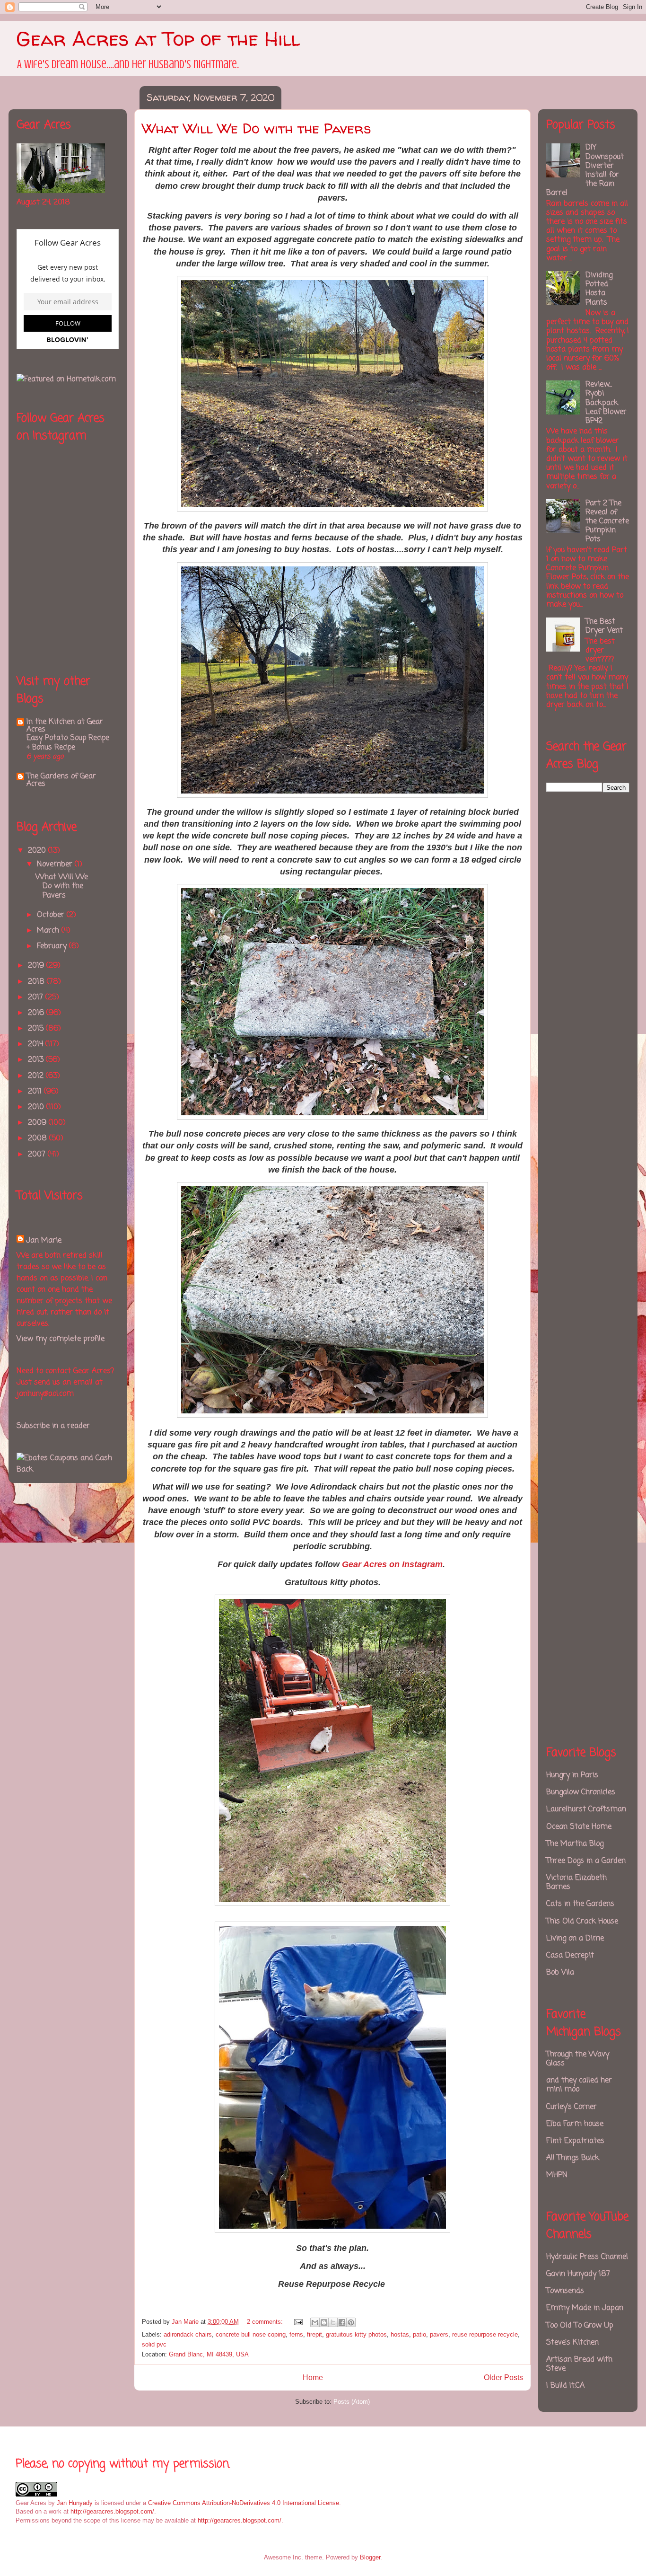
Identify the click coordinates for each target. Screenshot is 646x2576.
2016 (37, 1013)
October (52, 915)
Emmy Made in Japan (585, 2308)
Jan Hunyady (75, 2503)
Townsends (565, 2291)
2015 (37, 1029)
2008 (39, 1138)
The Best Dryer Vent (604, 626)
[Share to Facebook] (342, 2322)
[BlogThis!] (324, 2322)
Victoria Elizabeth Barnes (576, 1883)
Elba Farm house (575, 2124)
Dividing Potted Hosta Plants (599, 289)
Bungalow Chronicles (581, 1792)
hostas (400, 2334)
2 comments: (266, 2322)
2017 (37, 997)
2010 (37, 1107)
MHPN (557, 2175)
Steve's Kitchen (572, 2343)
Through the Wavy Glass (578, 2059)
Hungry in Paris (572, 1775)
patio (419, 2334)
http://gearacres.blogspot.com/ (112, 2511)
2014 (37, 1044)
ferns (296, 2334)
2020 (38, 851)
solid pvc (154, 2344)
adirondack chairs (188, 2334)
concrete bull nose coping (251, 2334)
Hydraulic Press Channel (587, 2257)
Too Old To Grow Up (580, 2326)
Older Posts (503, 2378)
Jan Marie (44, 1241)
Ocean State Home (579, 1827)
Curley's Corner (572, 2107)
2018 (37, 982)
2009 (38, 1123)
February (53, 946)
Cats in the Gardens (580, 1904)
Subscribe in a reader (53, 1426)
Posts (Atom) (352, 2402)
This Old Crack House (582, 1922)
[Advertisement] (584, 957)
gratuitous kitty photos (356, 2334)
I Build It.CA (565, 2386)
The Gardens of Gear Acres (61, 780)
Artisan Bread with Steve (579, 2364)
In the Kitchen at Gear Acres (65, 726)
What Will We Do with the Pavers (256, 128)
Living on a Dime (575, 1939)
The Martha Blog (575, 1844)
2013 (37, 1060)
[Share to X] (333, 2322)
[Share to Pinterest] (351, 2322)
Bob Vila (560, 1973)
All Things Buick (573, 2158)
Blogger (370, 2557)
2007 (38, 1155)
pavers (439, 2334)
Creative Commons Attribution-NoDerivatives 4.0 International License (244, 2503)
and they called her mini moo (579, 2085)
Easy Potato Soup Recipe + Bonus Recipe (68, 743)
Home (313, 2378)
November (56, 865)
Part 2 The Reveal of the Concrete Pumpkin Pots (607, 522)
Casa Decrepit (570, 1956)
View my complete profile (61, 1339)
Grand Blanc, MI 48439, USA (209, 2354)
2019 (37, 966)
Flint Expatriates (575, 2141)
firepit (314, 2334)
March (49, 931)
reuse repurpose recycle (485, 2334)
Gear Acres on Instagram (392, 1564)
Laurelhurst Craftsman (586, 1809)
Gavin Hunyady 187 (578, 2274)
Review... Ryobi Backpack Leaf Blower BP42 (606, 403)
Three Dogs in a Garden (586, 1861)
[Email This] (315, 2322)
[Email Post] (298, 2322)
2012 (37, 1076)
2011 (36, 1092)
